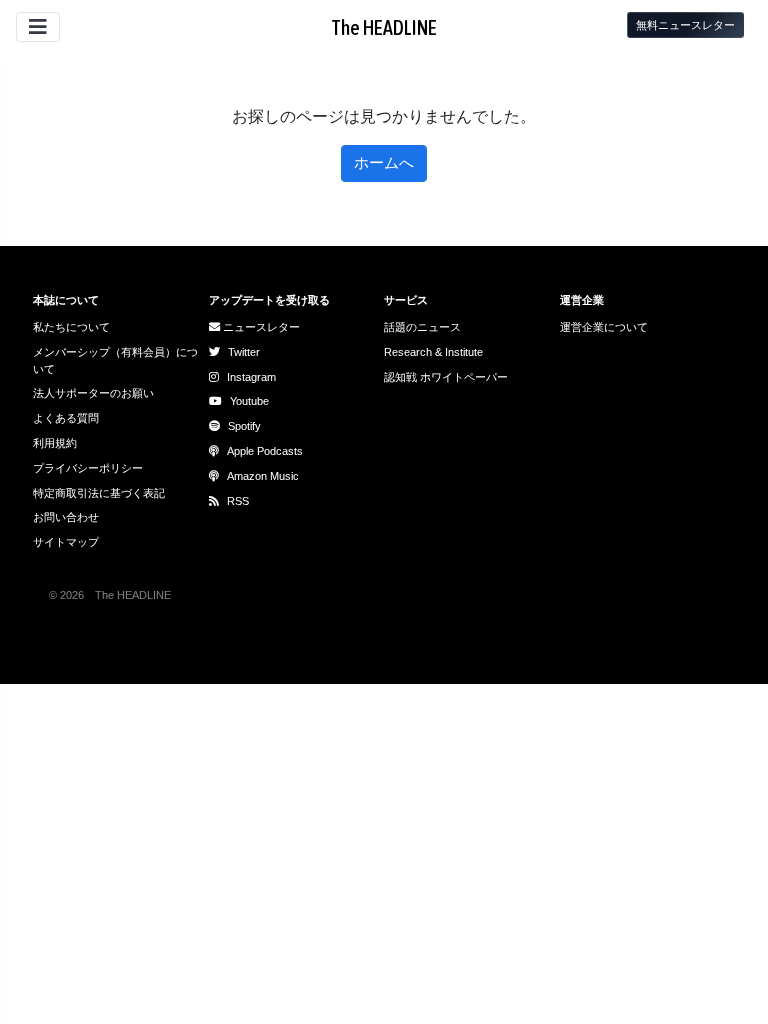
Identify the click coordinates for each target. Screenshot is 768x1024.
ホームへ (384, 162)
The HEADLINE (384, 27)
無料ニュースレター (685, 25)
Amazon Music (263, 476)
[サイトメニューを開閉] (38, 27)
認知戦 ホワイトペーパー (446, 377)
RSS (238, 501)
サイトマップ (66, 542)
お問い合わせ (66, 517)
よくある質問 (66, 418)
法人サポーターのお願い (93, 393)
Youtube (249, 401)
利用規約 (55, 443)
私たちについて (71, 327)
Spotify (244, 426)
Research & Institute (433, 352)
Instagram (251, 377)
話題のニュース (422, 327)
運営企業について (604, 327)
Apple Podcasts (265, 451)
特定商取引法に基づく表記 (99, 493)
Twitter (244, 352)
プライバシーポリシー (88, 468)
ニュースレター (260, 327)
